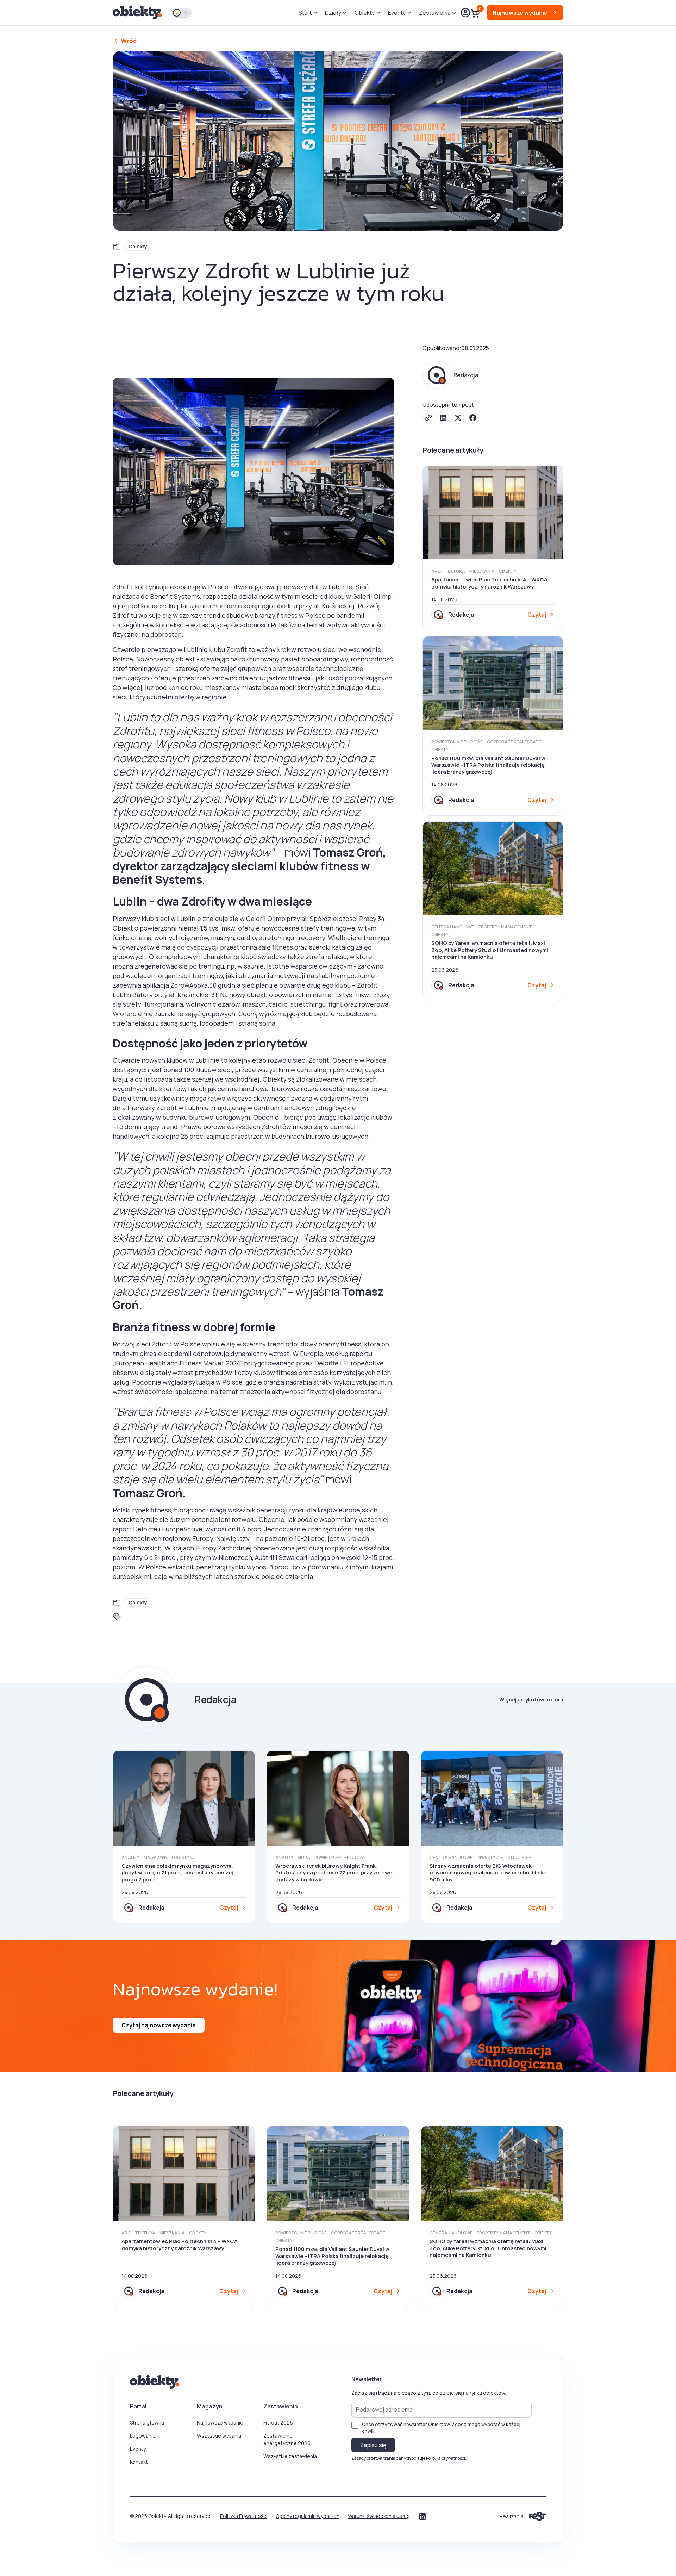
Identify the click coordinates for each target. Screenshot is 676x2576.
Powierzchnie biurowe (457, 742)
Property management (505, 927)
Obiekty (138, 246)
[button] (308, 13)
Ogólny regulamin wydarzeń (308, 2516)
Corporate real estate (514, 742)
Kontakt (139, 2462)
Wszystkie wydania (219, 2436)
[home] (138, 13)
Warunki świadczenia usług (379, 2516)
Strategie (519, 1857)
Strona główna (147, 2423)
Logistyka (183, 1857)
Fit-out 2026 (278, 2423)
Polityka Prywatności (244, 2516)
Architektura (448, 571)
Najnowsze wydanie (220, 2423)
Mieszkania (482, 571)
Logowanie (143, 2436)
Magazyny (156, 1857)
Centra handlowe (453, 927)
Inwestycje (490, 1857)
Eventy (138, 2449)
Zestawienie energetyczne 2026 (287, 2439)
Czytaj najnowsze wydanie (159, 2025)
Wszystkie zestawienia (290, 2456)
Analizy (130, 1857)
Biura (304, 1857)
